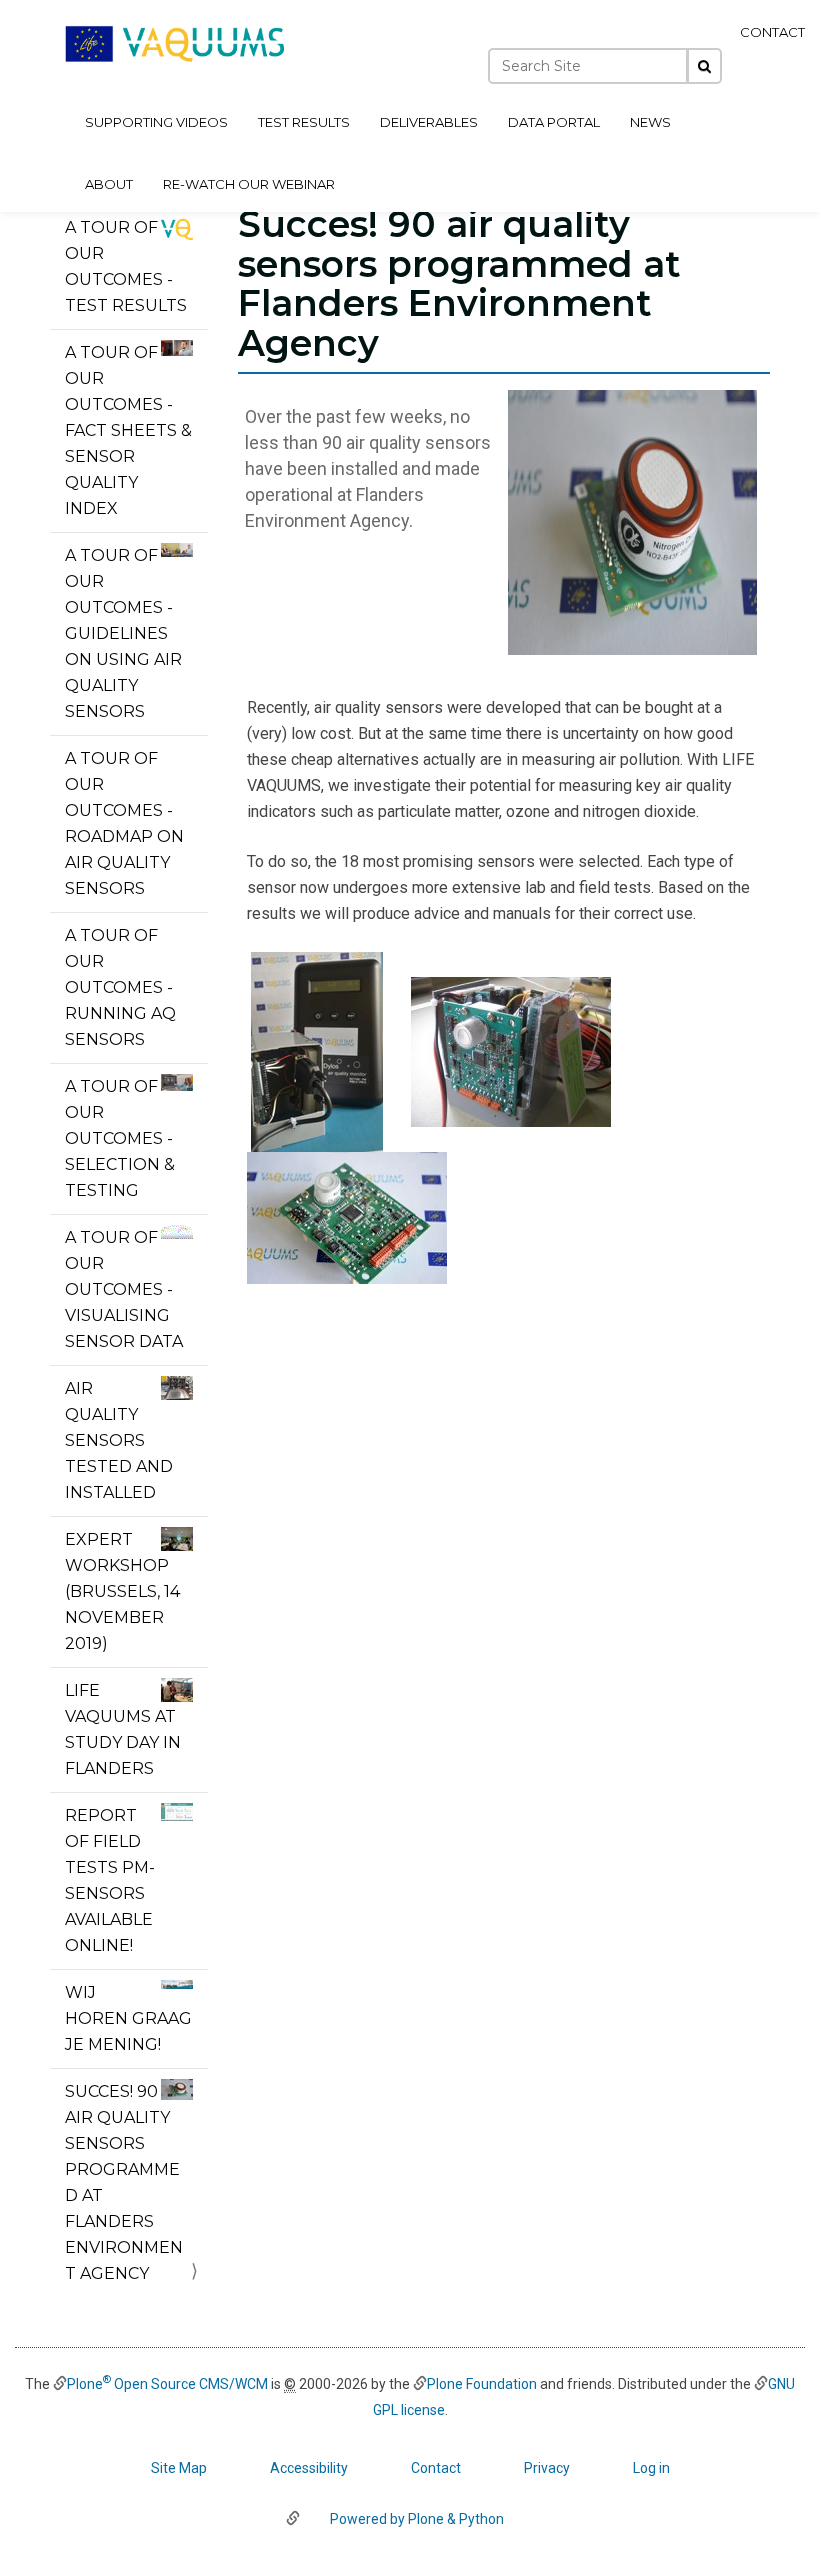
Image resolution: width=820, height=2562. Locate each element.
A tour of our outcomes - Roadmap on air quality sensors (124, 823)
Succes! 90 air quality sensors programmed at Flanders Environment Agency (124, 2182)
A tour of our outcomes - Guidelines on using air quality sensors (123, 633)
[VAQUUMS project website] (175, 44)
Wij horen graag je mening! (128, 2018)
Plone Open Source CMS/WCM (167, 2384)
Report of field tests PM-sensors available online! (110, 1880)
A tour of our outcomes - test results (126, 266)
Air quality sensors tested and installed (119, 1440)
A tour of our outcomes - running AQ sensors (120, 987)
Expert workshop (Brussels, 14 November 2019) (122, 1591)
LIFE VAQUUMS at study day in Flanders (123, 1729)
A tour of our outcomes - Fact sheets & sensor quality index (128, 430)
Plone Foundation (482, 2384)
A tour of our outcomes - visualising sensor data (124, 1289)
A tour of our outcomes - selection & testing (120, 1138)
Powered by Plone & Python (417, 2519)
